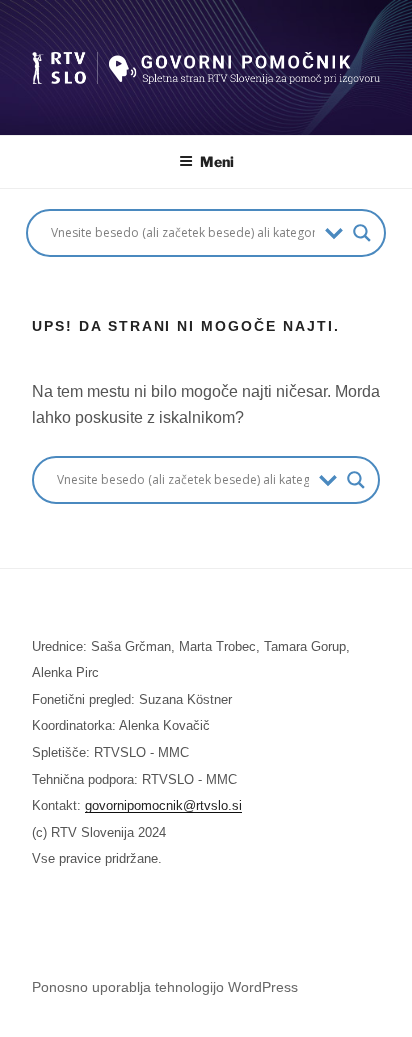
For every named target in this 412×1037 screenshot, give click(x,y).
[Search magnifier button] (362, 233)
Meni (217, 161)
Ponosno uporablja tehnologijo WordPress (165, 987)
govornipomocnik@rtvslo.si (163, 805)
